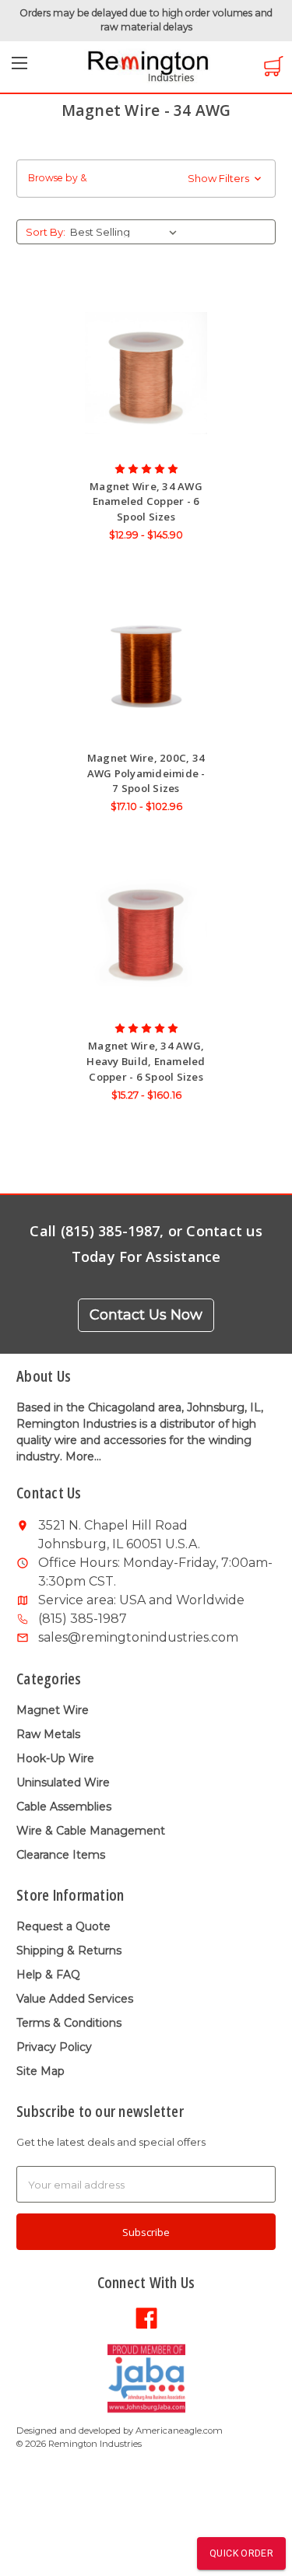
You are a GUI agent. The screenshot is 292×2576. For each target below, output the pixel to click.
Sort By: (46, 232)
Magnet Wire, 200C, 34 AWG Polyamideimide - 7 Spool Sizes (146, 773)
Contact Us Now (146, 1315)
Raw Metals (48, 1734)
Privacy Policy (54, 2047)
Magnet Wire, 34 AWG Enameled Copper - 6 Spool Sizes (146, 501)
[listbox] (127, 232)
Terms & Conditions (69, 2023)
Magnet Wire (53, 1710)
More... (83, 1456)
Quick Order (241, 2553)
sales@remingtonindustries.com (138, 1637)
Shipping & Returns (69, 1950)
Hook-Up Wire (55, 1758)
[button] (146, 179)
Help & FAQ (48, 1975)
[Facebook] (146, 2317)
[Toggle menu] (19, 68)
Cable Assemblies (64, 1807)
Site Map (40, 2071)
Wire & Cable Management (91, 1831)
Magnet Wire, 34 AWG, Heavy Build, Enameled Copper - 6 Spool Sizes (146, 1061)
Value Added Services (75, 1999)
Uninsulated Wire (63, 1782)
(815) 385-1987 (83, 1619)
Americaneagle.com (179, 2431)
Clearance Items (61, 1855)
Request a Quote (63, 1926)
